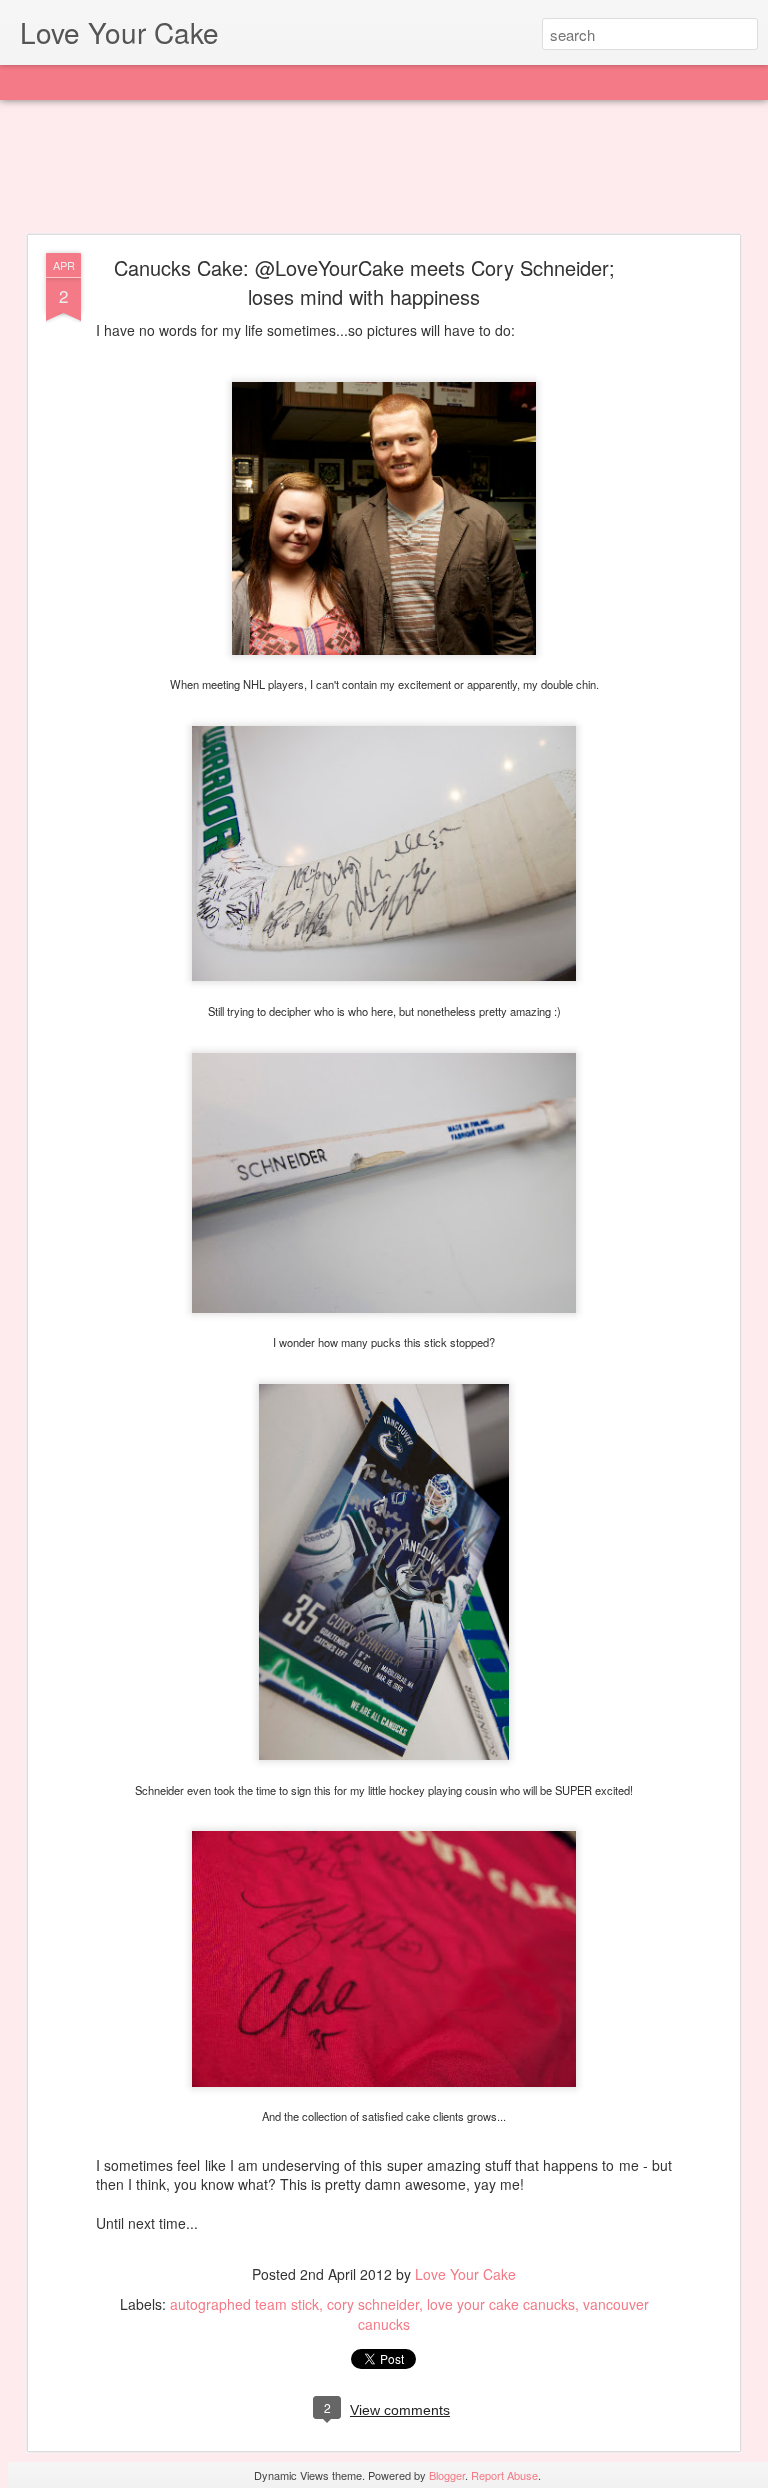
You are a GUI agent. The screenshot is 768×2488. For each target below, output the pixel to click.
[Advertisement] (384, 168)
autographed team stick (244, 2304)
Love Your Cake (465, 2274)
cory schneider (373, 2304)
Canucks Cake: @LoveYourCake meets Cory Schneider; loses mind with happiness (364, 282)
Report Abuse (504, 2475)
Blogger (447, 2475)
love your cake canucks (501, 2304)
